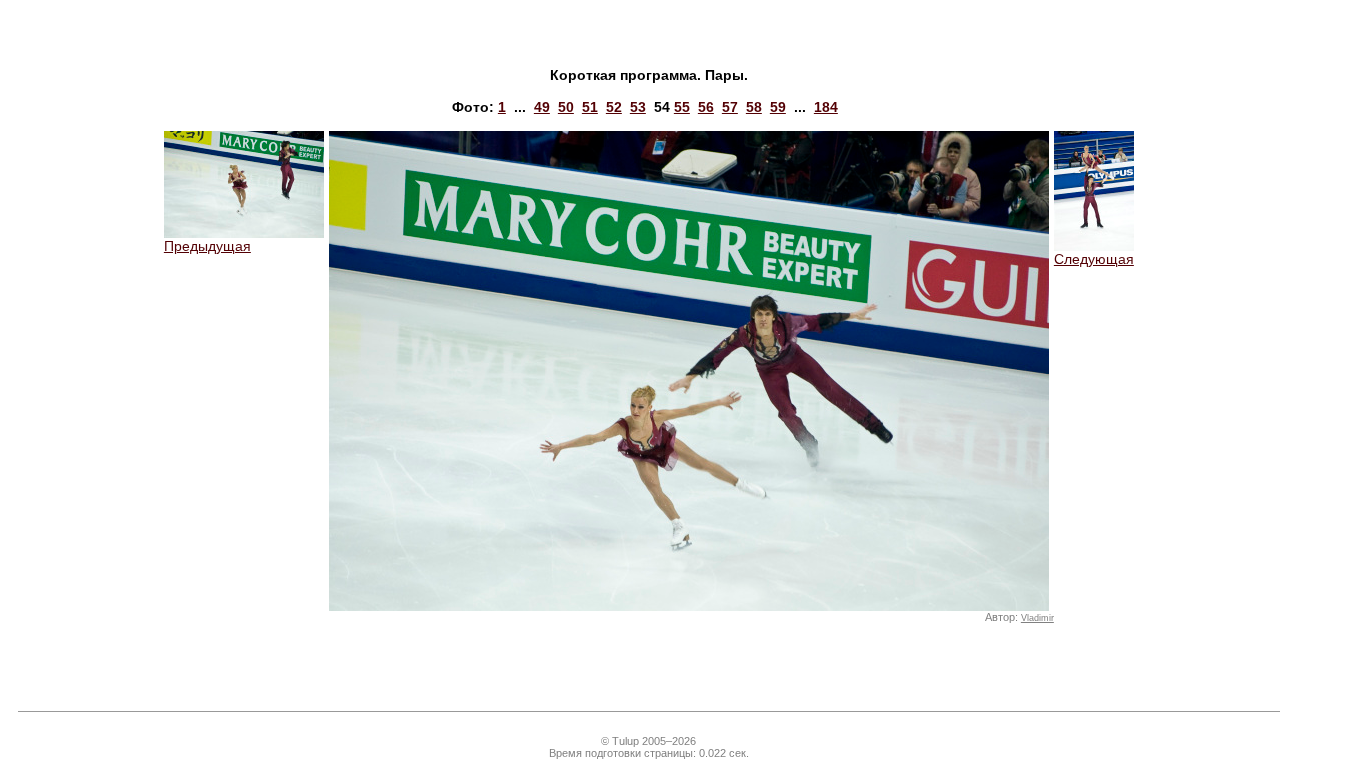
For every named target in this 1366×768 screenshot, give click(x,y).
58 (754, 107)
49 (542, 107)
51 (590, 107)
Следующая (1094, 259)
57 (730, 107)
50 (566, 107)
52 (614, 107)
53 (638, 107)
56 (706, 107)
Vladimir (1037, 618)
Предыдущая (207, 246)
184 (826, 107)
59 (778, 107)
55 (682, 107)
